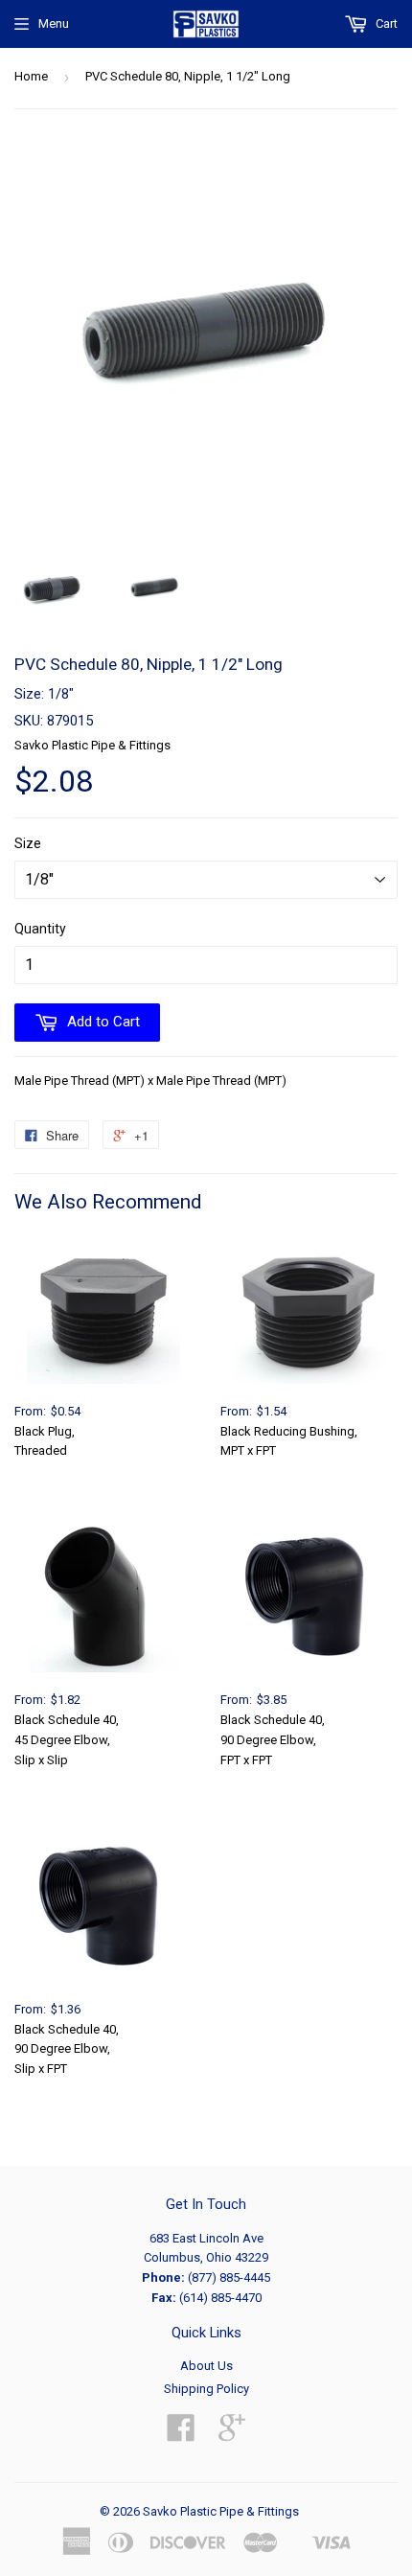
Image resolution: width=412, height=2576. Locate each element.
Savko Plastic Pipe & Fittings (221, 2511)
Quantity (40, 929)
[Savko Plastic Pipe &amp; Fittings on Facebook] (181, 2435)
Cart (385, 23)
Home (31, 76)
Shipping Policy (206, 2389)
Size (28, 843)
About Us (206, 2366)
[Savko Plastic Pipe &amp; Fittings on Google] (232, 2435)
